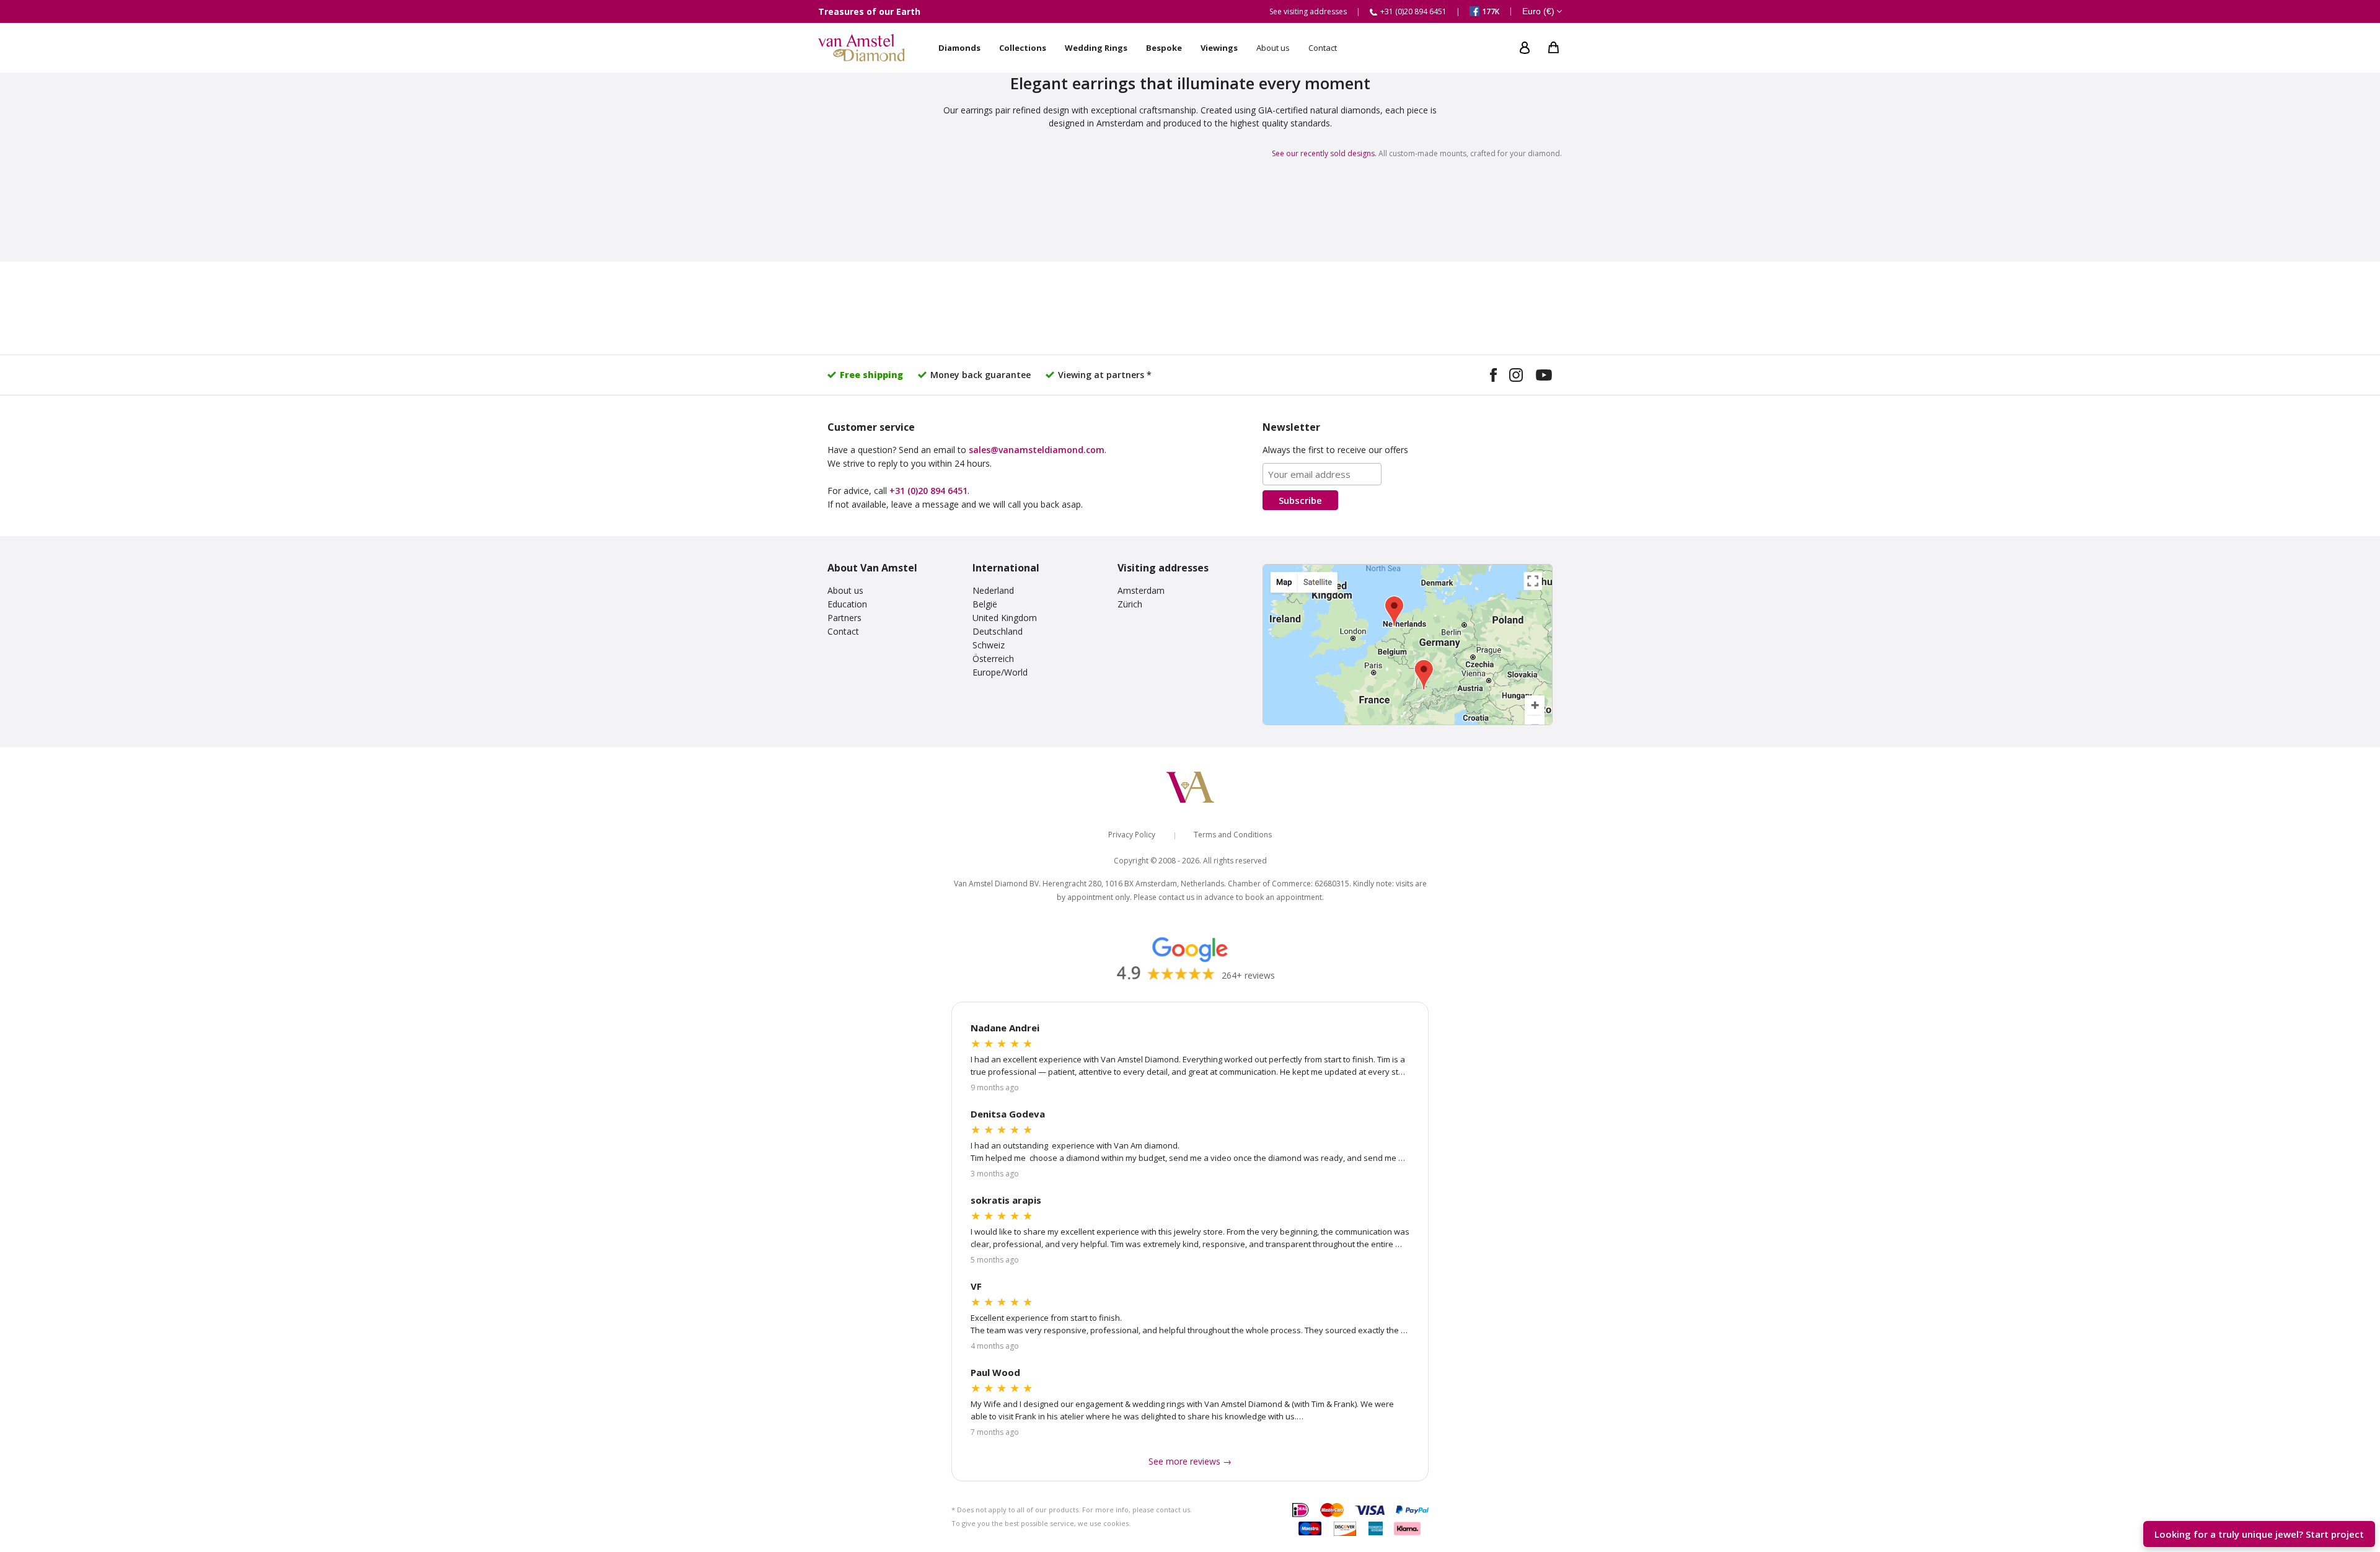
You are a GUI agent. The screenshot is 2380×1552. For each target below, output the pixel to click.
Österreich (993, 659)
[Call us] (2356, 1497)
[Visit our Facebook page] (1493, 377)
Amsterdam (1141, 590)
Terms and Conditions (1233, 835)
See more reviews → (1190, 1461)
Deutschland (998, 631)
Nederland (993, 590)
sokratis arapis (1006, 1200)
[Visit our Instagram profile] (1516, 377)
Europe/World (1000, 672)
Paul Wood (995, 1372)
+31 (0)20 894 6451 (928, 491)
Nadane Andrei (1005, 1028)
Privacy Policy (1132, 835)
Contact (843, 631)
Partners (844, 618)
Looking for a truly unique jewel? (2259, 1534)
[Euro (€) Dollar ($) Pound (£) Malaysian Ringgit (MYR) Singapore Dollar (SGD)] (1542, 12)
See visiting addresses (1308, 11)
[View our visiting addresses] (1408, 645)
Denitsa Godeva (1008, 1114)
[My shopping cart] (1554, 48)
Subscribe (1300, 500)
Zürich (1130, 604)
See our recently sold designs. (1324, 153)
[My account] (1525, 48)
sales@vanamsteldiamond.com (1037, 450)
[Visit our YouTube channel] (1544, 377)
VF (976, 1286)
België (985, 604)
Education (847, 604)
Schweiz (989, 645)
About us (845, 590)
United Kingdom (1005, 618)
